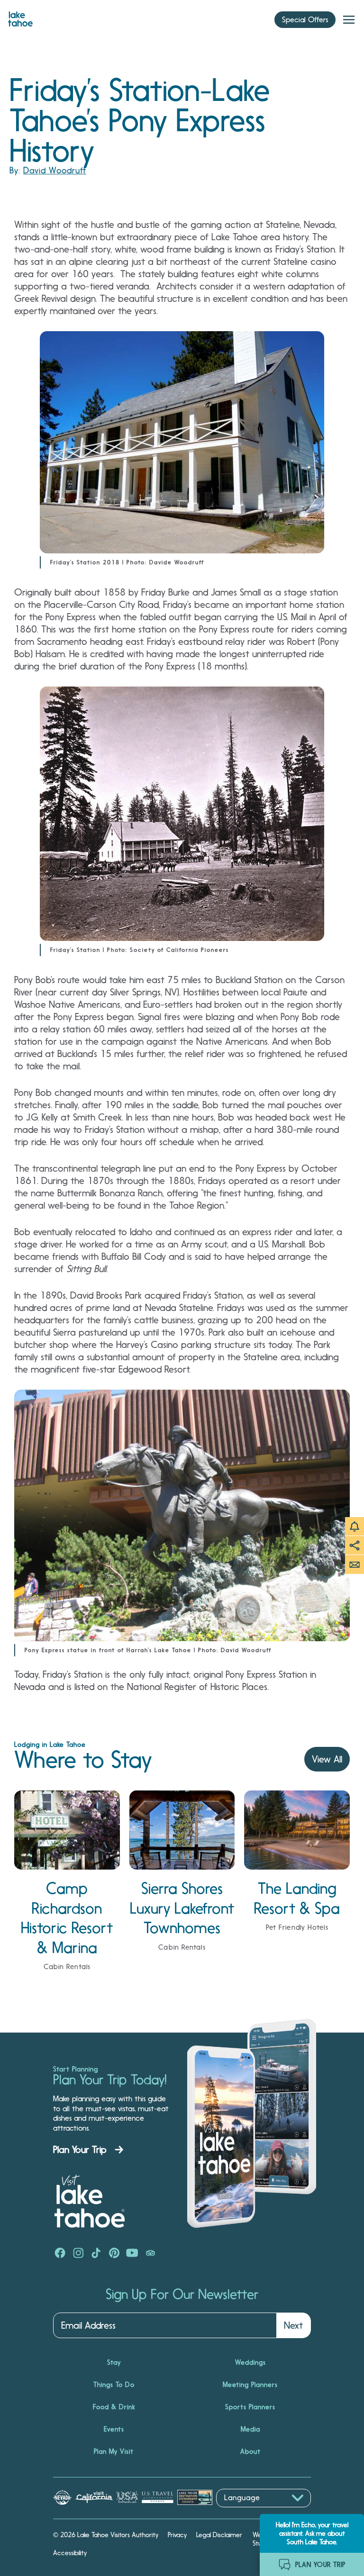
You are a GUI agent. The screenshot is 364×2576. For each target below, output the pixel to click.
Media (250, 2429)
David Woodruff (55, 170)
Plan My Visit (114, 2451)
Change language (244, 2512)
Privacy (177, 2535)
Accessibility (70, 2553)
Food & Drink (114, 2407)
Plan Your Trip (80, 2150)
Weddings (250, 2362)
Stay (114, 2362)
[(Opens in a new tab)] (60, 2254)
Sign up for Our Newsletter (182, 2295)
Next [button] (293, 2325)
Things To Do (114, 2385)
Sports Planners (250, 2407)
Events (114, 2429)
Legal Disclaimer (219, 2535)
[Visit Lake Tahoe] (20, 17)
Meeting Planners (250, 2385)
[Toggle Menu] (349, 20)
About (250, 2451)
